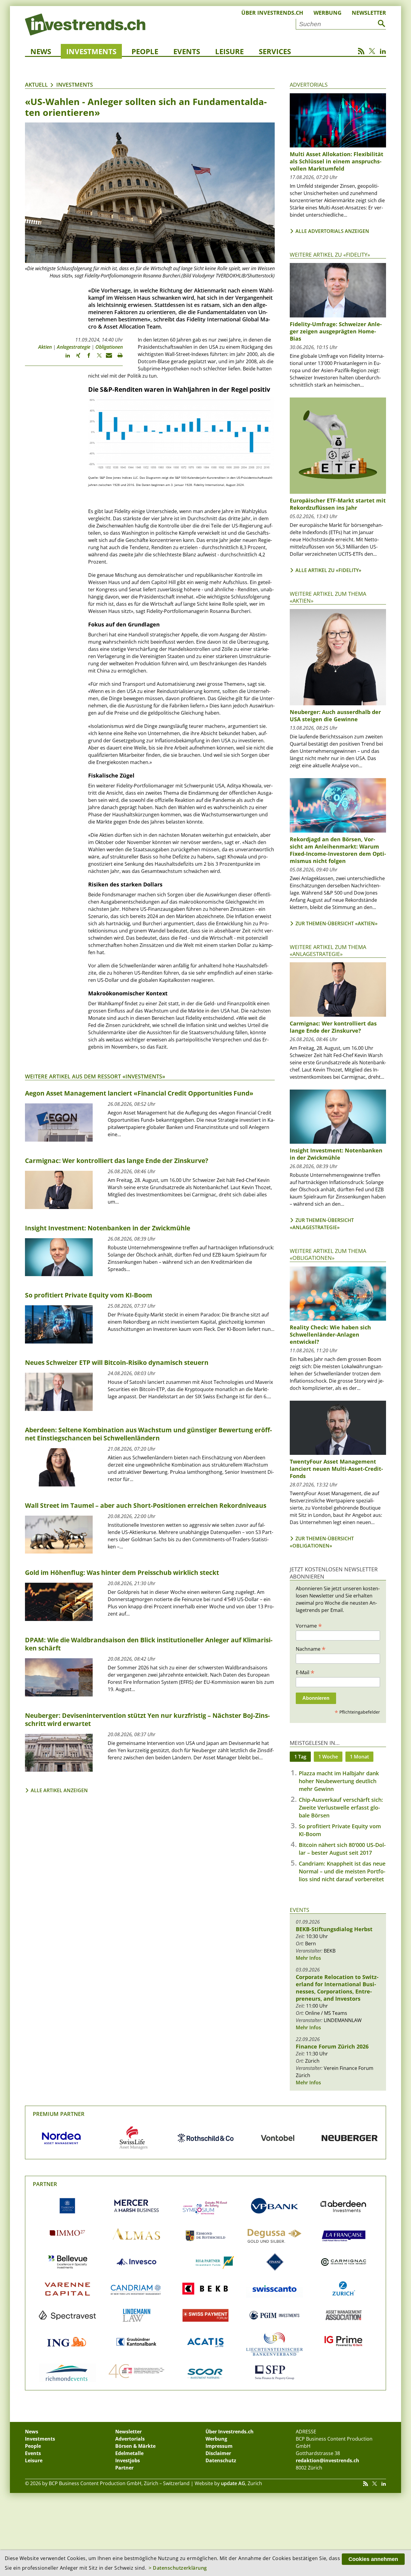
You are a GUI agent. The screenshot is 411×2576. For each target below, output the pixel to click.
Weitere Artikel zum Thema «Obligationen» (328, 1254)
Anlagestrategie (74, 347)
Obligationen (109, 347)
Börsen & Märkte (135, 2446)
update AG (233, 2483)
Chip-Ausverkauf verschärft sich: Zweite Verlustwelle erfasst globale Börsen (341, 1808)
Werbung (328, 13)
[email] (107, 358)
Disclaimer (218, 2453)
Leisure (229, 51)
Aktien (45, 347)
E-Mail (305, 1672)
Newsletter (369, 13)
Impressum (219, 2446)
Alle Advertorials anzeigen (332, 231)
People (145, 51)
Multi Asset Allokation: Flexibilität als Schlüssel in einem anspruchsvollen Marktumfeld (337, 161)
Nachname (311, 1649)
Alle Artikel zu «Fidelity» (328, 570)
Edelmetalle (129, 2453)
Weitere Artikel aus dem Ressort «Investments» (95, 1076)
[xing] (75, 358)
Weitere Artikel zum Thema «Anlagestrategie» (328, 950)
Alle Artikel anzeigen (59, 1790)
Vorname (309, 1625)
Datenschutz (221, 2460)
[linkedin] (65, 358)
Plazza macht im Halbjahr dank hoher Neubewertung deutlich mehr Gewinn (339, 1781)
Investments (91, 51)
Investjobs (128, 2460)
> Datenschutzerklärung (178, 2568)
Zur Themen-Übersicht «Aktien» (337, 923)
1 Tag (300, 1757)
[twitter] (96, 358)
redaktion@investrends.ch (328, 2460)
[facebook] (86, 358)
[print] (117, 358)
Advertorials (309, 85)
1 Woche (328, 1757)
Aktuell (36, 85)
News (41, 51)
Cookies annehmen (373, 2559)
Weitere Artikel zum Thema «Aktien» (328, 597)
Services (275, 51)
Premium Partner (59, 2114)
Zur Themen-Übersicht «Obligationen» (322, 1542)
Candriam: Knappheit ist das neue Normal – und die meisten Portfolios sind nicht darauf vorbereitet (342, 1871)
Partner (45, 2184)
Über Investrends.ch (272, 13)
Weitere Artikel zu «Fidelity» (330, 255)
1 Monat (359, 1757)
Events (187, 51)
